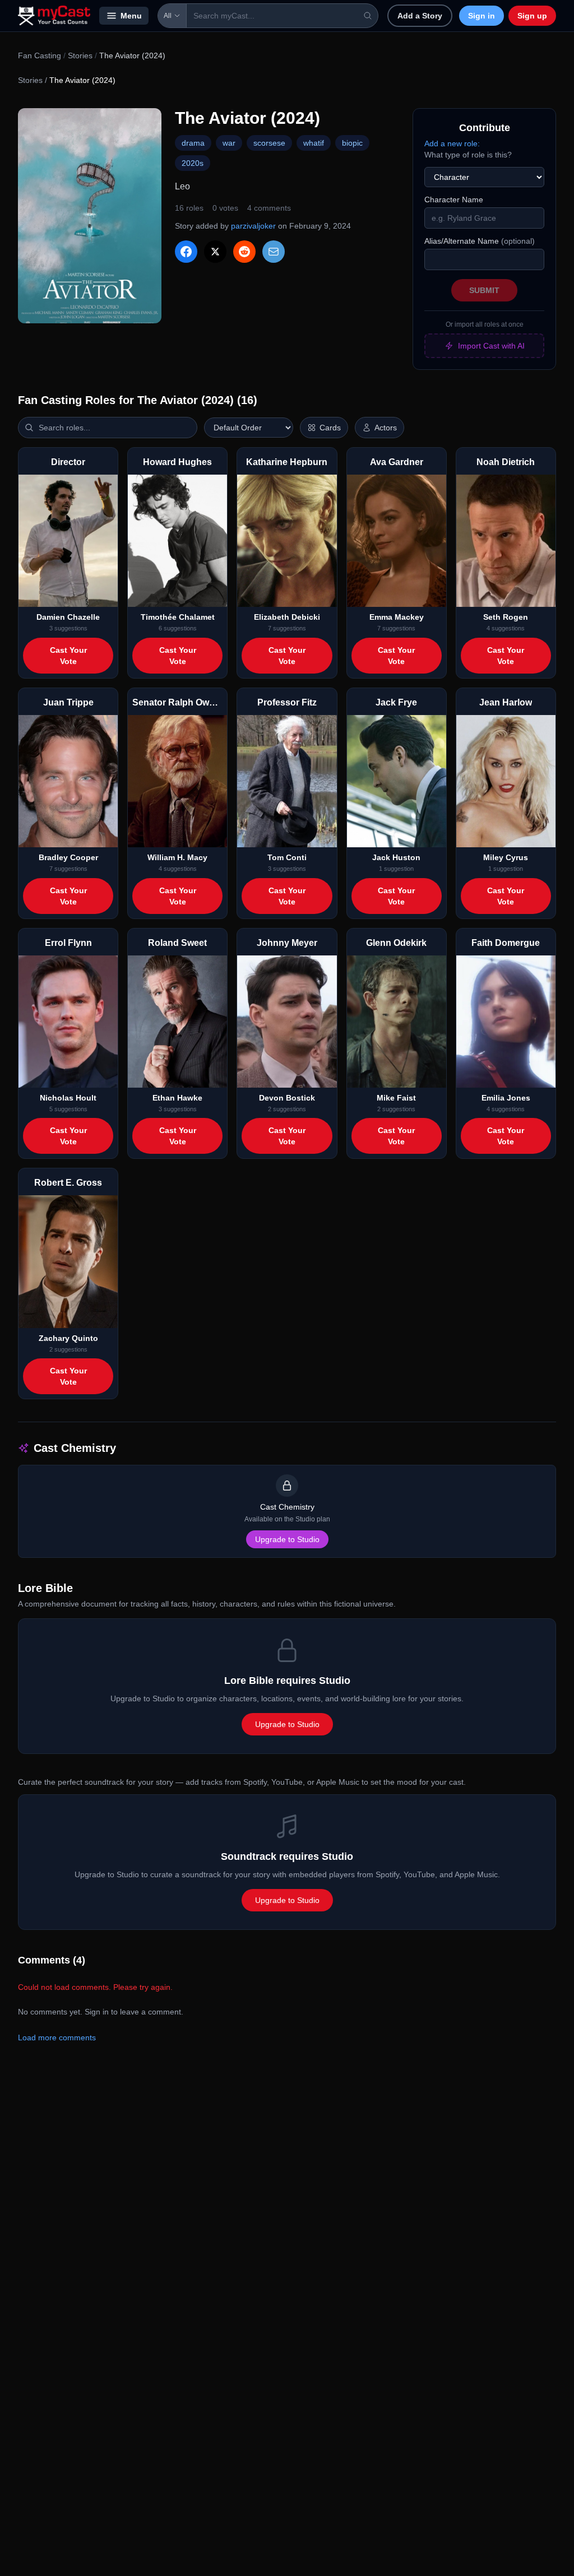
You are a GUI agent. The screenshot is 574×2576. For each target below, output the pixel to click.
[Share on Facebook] (186, 252)
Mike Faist (396, 1098)
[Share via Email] (274, 252)
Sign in (482, 16)
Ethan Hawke (177, 1098)
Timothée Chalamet (178, 617)
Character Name (454, 199)
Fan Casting (40, 55)
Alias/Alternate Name (480, 241)
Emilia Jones (506, 1098)
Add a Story (420, 16)
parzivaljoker (253, 226)
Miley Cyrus (506, 857)
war (229, 143)
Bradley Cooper (68, 857)
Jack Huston (396, 857)
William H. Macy (177, 857)
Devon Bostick (287, 1098)
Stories (80, 55)
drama (193, 143)
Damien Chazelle (68, 617)
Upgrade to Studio (287, 1539)
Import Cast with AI (491, 346)
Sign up (532, 16)
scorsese (269, 143)
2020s (193, 163)
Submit (484, 290)
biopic (352, 143)
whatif (314, 143)
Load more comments (57, 2037)
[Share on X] (215, 252)
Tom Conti (287, 857)
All (168, 16)
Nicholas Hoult (68, 1098)
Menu (131, 16)
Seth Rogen (506, 617)
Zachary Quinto (68, 1338)
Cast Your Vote (68, 656)
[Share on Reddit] (244, 252)
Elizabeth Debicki (287, 617)
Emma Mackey (397, 617)
